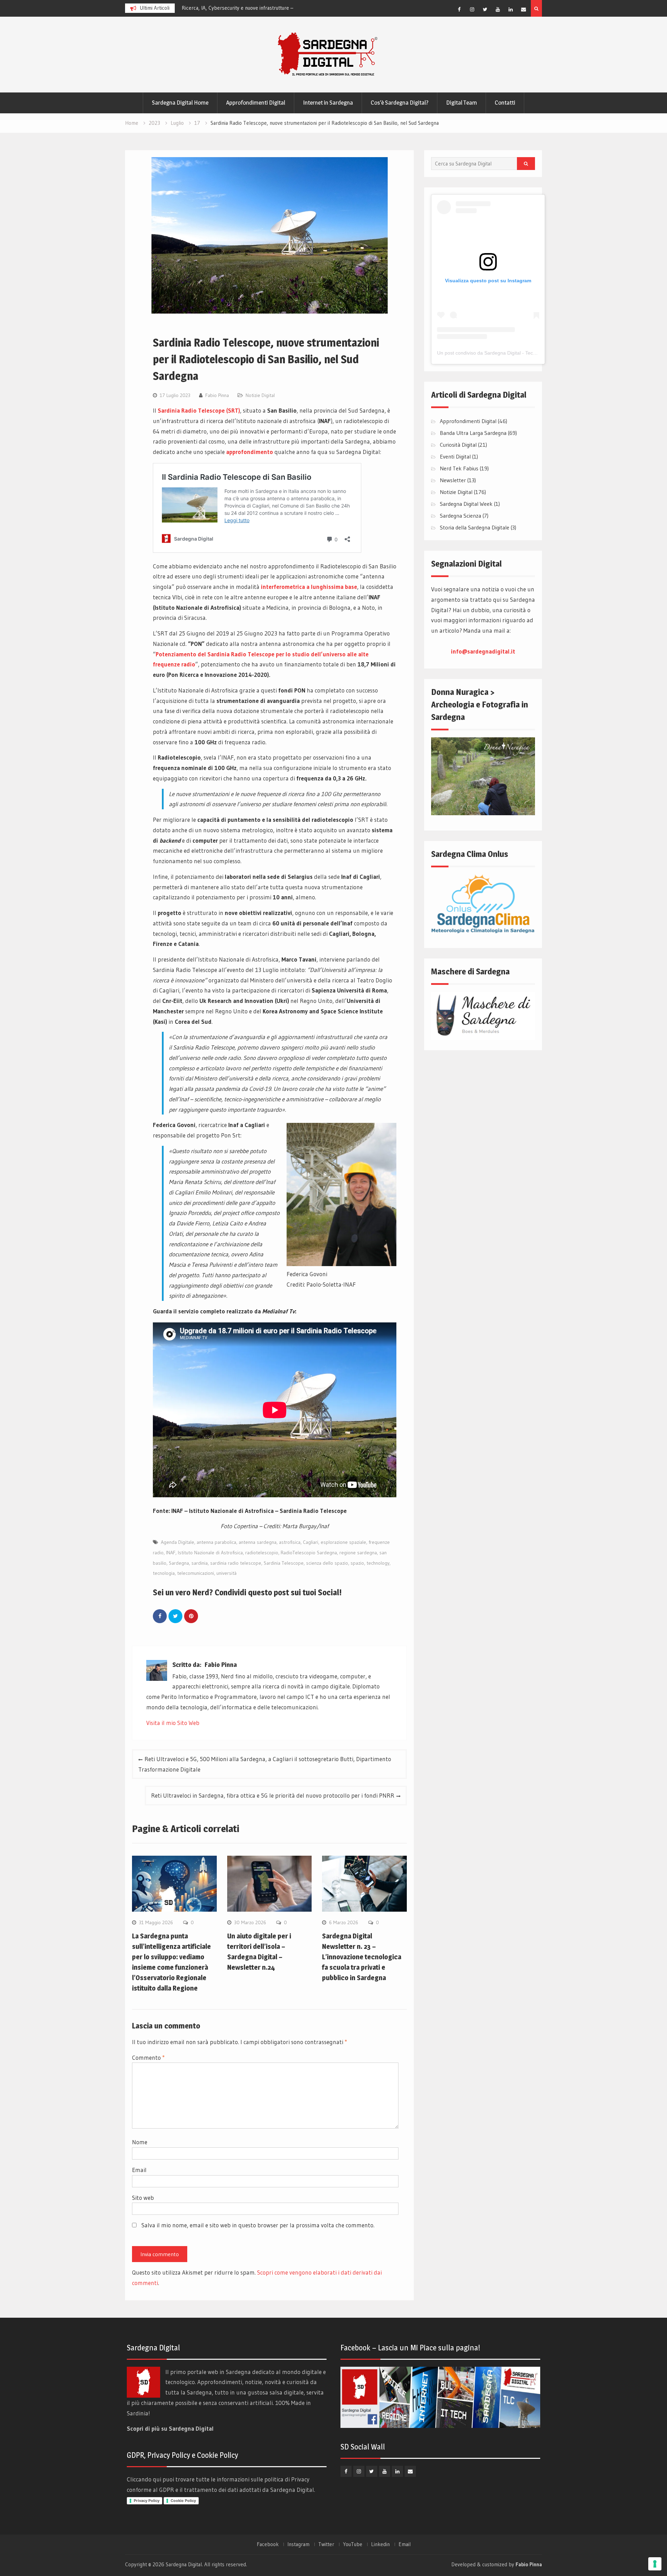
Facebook (268, 2544)
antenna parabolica (216, 1542)
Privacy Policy (147, 2501)
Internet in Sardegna (328, 103)
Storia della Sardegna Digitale (475, 527)
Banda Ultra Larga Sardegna (473, 433)
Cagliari (311, 1542)
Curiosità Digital (458, 445)
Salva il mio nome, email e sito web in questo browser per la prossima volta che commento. (258, 2225)
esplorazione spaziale (343, 1542)
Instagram (298, 2544)
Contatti (505, 103)
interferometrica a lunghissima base (309, 587)
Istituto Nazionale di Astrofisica (210, 1553)
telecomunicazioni (196, 1573)
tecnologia (164, 1573)
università (227, 1573)
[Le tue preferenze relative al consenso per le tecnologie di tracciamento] (655, 2564)
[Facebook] (459, 9)
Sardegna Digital (184, 2564)
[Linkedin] (511, 9)
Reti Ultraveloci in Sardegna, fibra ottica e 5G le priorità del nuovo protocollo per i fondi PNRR (273, 1795)
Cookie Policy (183, 2501)
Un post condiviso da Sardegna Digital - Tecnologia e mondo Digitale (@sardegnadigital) (534, 353)
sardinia (200, 1563)
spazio (357, 1563)
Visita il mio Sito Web (173, 1723)
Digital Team (462, 103)
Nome (140, 2142)
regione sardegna (358, 1553)
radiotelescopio (262, 1553)
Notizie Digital (260, 395)
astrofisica (290, 1542)
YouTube (353, 2544)
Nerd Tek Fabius (459, 468)
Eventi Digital (455, 456)
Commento (148, 2057)
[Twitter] (485, 9)
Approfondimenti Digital (256, 103)
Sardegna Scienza (460, 516)
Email (139, 2170)
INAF (171, 1553)
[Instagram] (472, 9)
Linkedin (380, 2544)
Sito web (143, 2198)
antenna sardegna (258, 1542)
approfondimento (250, 452)
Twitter (326, 2544)
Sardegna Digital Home (180, 103)
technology (378, 1563)
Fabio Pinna (217, 395)
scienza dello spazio (327, 1563)
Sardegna (179, 1563)
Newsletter (453, 480)
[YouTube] (498, 9)
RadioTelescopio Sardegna (309, 1553)
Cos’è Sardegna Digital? (400, 103)
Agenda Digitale (178, 1542)
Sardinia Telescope (284, 1563)
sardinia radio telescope (236, 1563)
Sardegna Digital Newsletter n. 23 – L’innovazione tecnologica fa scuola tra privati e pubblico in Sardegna (362, 1957)
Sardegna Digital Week (466, 504)
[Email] (524, 9)
